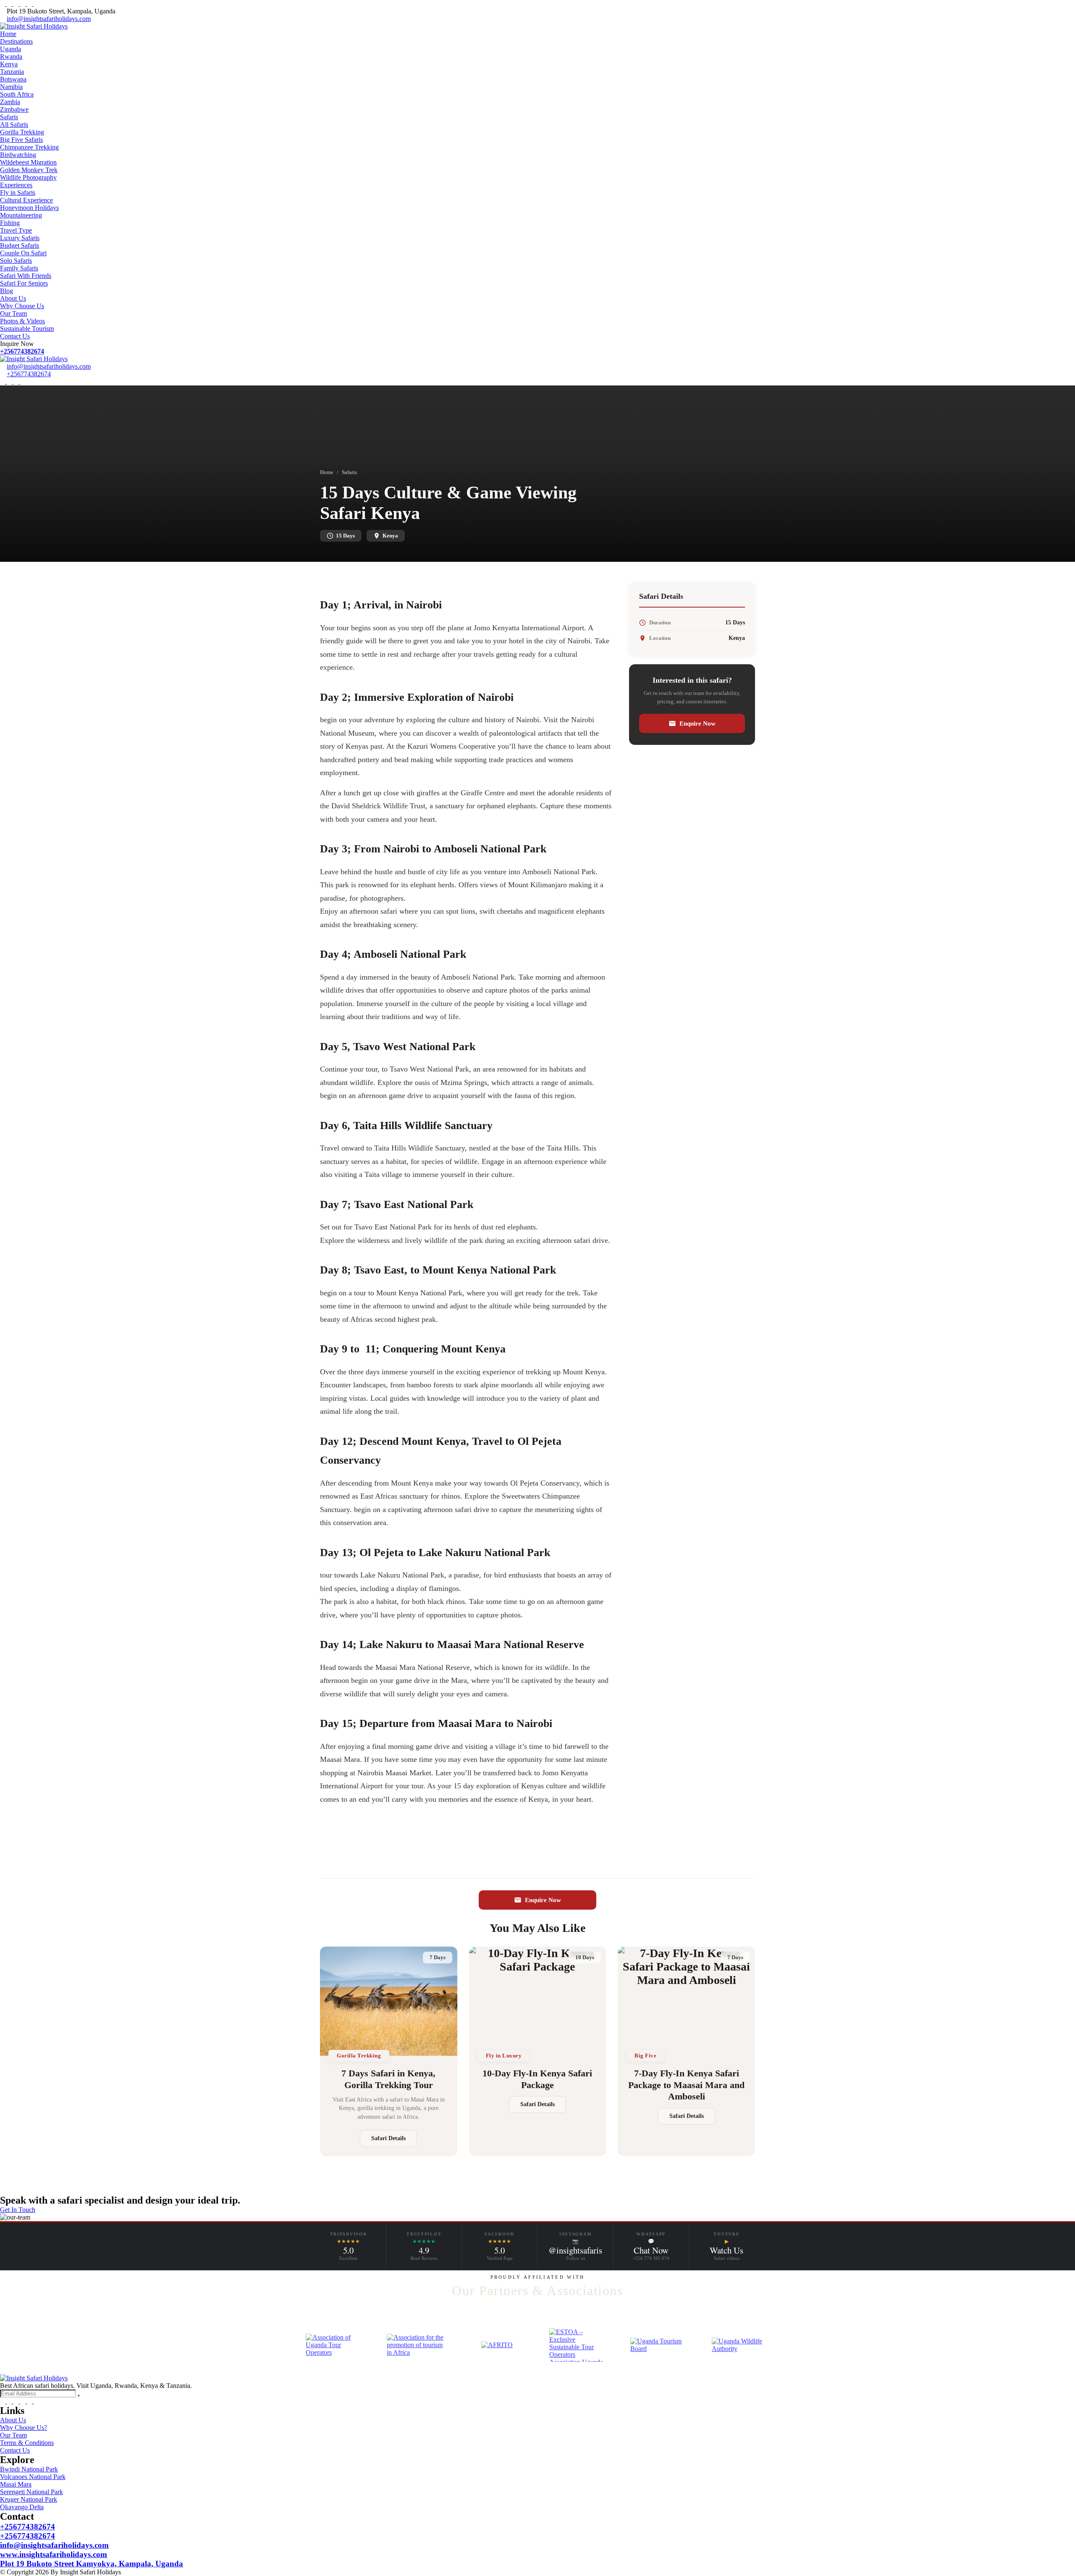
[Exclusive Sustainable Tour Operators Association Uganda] (578, 2345)
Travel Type (16, 230)
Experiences (16, 185)
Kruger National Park (29, 2499)
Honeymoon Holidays (29, 208)
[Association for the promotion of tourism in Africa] (416, 2345)
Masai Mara (16, 2484)
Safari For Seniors (24, 283)
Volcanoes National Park (33, 2477)
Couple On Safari (23, 253)
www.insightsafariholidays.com (54, 2554)
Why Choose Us (22, 306)
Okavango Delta (22, 2507)
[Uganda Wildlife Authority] (741, 2345)
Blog (7, 291)
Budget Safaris (20, 245)
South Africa (17, 94)
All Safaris (14, 124)
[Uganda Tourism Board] (659, 2345)
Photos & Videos (22, 321)
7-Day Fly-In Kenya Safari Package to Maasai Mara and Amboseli (686, 2085)
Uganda (10, 49)
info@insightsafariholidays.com (49, 19)
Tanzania (12, 72)
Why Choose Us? (24, 2428)
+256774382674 (22, 351)
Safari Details (388, 2138)
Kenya (9, 64)
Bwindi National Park (29, 2469)
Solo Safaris (16, 261)
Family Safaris (19, 268)
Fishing (10, 223)
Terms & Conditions (27, 2443)
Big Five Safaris (21, 140)
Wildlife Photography (28, 177)
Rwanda (11, 56)
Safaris (9, 117)
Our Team (13, 313)
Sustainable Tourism (27, 329)
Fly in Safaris (18, 193)
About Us (13, 298)
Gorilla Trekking (22, 132)
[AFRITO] (497, 2345)
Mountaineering (21, 215)
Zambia (10, 102)
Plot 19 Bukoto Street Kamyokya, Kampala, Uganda (92, 2564)
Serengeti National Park (31, 2492)
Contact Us (15, 336)
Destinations (16, 41)
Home (8, 34)
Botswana (13, 79)
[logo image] (34, 359)
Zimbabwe (14, 109)
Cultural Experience (26, 200)
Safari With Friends (26, 276)
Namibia (11, 87)
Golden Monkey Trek (29, 170)
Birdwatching (18, 155)
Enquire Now (697, 723)
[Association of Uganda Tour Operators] (334, 2345)
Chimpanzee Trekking (29, 147)
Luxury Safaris (20, 238)
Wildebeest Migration (28, 162)
